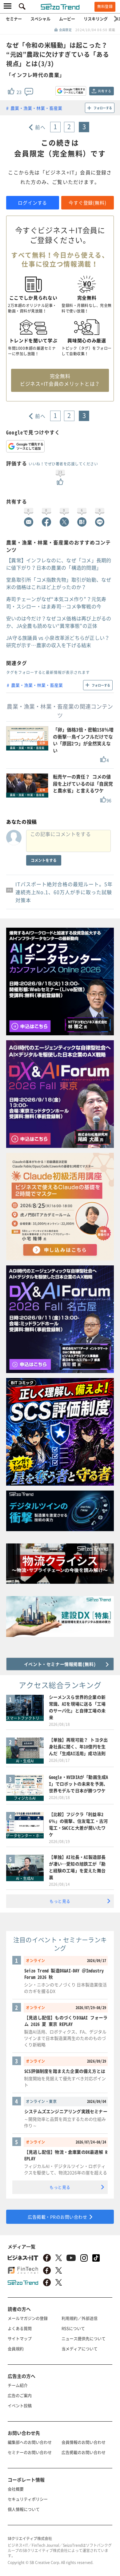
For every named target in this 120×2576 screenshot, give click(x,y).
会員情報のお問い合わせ (84, 2442)
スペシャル (40, 19)
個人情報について (24, 2509)
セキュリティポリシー (28, 2499)
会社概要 (16, 2489)
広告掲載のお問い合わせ (84, 2452)
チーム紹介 (18, 2385)
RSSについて (73, 2328)
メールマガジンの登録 (28, 2318)
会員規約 (16, 2349)
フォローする (103, 108)
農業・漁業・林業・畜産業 (36, 108)
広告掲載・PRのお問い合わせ (57, 2217)
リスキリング (96, 19)
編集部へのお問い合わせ (30, 2442)
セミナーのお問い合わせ (30, 2452)
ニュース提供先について (84, 2338)
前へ (40, 127)
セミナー (14, 19)
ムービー (67, 19)
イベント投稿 (20, 2405)
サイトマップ (20, 2338)
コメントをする (44, 860)
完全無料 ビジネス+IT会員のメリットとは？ (60, 380)
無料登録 (105, 6)
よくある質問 (20, 2328)
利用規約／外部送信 (80, 2318)
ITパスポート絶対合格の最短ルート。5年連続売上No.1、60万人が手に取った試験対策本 (64, 892)
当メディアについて (80, 2349)
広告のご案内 (20, 2395)
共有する (104, 91)
